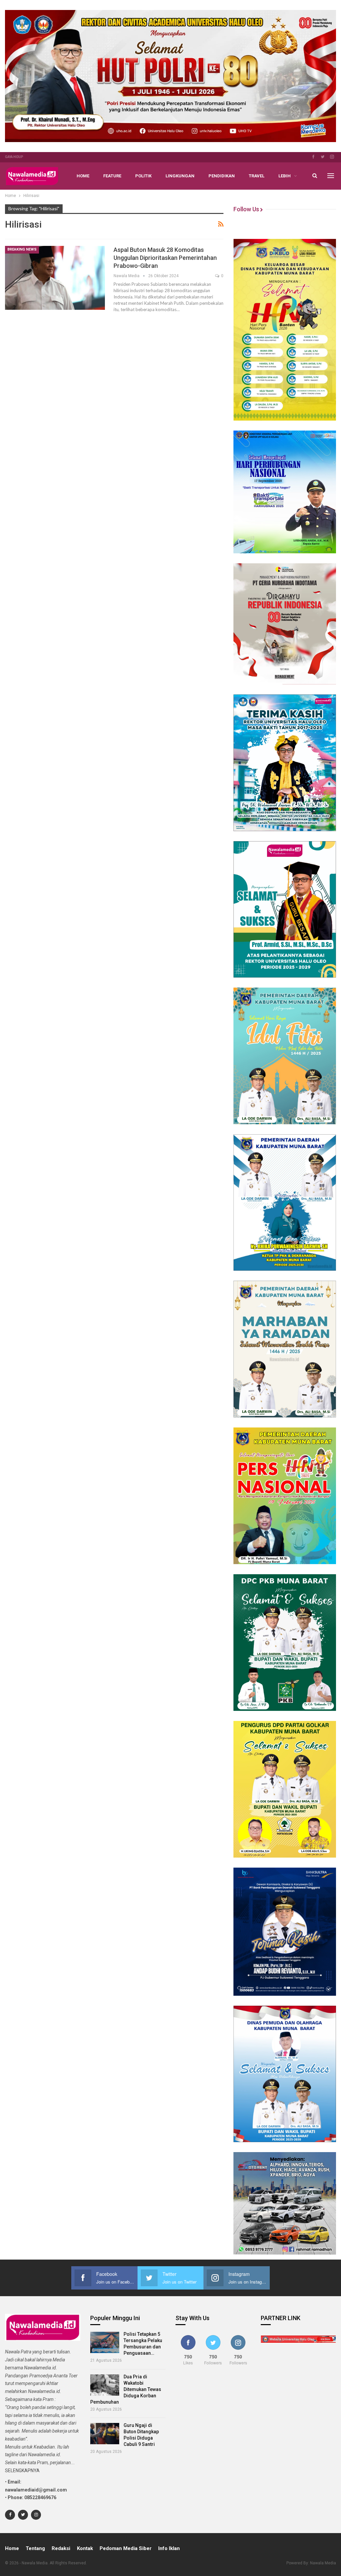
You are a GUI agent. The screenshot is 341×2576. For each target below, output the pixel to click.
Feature (112, 176)
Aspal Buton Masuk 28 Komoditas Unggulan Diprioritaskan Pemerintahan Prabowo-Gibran (165, 258)
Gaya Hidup (14, 157)
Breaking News (22, 249)
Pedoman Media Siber (126, 2548)
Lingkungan (180, 176)
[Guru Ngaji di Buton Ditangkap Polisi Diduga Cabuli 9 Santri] (105, 2434)
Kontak (85, 2548)
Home (83, 176)
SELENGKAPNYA (22, 2471)
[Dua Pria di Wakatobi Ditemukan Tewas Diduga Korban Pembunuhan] (105, 2385)
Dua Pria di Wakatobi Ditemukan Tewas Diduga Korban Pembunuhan (126, 2389)
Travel (257, 176)
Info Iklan (169, 2548)
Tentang (35, 2548)
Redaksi (61, 2548)
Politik (143, 176)
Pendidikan (222, 176)
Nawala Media (323, 2563)
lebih (285, 176)
